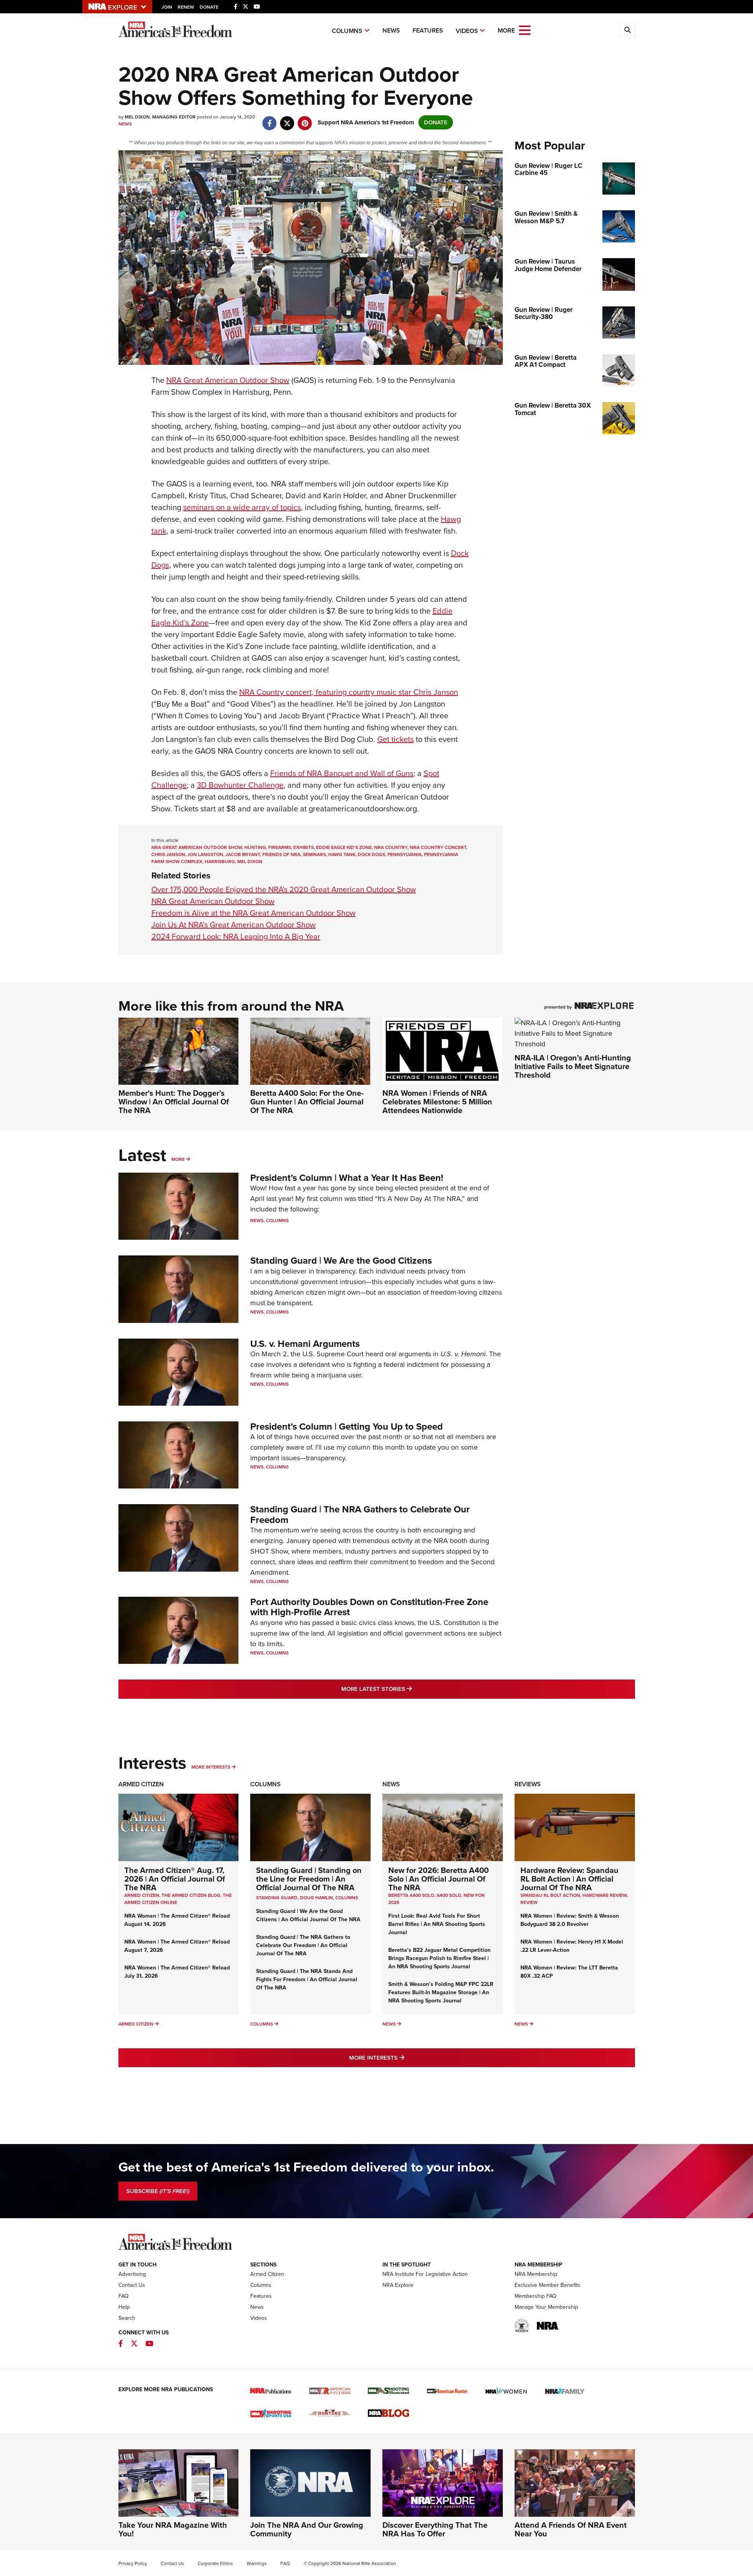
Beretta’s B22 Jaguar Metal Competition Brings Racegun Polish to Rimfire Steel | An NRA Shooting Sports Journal (439, 1958)
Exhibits (304, 847)
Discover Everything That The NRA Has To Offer (435, 2529)
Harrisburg (220, 862)
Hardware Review (605, 1895)
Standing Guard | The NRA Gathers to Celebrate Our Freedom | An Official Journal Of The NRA (303, 1945)
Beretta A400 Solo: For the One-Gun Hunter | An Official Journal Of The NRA (307, 1102)
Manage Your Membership (546, 2307)
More (178, 1159)
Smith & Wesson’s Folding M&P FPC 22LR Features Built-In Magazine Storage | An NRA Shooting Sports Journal (441, 1992)
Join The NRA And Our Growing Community (307, 2529)
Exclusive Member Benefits (547, 2285)
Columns (347, 31)
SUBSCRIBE (158, 2191)
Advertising (132, 2274)
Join (167, 7)
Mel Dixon (250, 862)
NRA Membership (536, 2274)
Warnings (257, 2563)
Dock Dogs (371, 854)
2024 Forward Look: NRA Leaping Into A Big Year (236, 936)
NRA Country (391, 847)
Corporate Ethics (215, 2563)
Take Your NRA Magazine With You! (173, 2529)
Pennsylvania (405, 854)
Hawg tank (342, 854)
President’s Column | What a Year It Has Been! (347, 1178)
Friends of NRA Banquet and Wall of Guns (342, 773)
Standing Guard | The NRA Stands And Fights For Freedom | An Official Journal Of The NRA (307, 1979)
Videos (467, 31)
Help (124, 2307)
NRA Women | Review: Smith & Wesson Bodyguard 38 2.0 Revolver (570, 1920)
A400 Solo (449, 1895)
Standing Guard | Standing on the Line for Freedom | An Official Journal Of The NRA (309, 1879)
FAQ (124, 2296)
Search (127, 2318)
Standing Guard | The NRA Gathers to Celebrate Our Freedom (360, 1514)
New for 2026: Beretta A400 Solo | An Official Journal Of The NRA (438, 1879)
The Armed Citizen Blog (191, 1895)
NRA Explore (398, 2285)
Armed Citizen (141, 1784)
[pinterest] (305, 119)
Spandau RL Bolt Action (550, 1895)
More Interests (211, 1767)
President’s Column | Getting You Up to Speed (346, 1426)
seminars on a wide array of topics (242, 507)
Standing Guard (277, 1898)
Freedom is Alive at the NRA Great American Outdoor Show (254, 913)
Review (529, 1902)
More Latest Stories (408, 1689)
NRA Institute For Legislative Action (425, 2274)
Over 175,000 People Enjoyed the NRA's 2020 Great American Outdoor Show (284, 889)
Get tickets (396, 739)
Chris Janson (168, 854)
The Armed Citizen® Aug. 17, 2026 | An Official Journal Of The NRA (175, 1879)
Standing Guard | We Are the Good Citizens (341, 1261)
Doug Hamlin (316, 1898)
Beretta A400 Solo (411, 1895)
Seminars (314, 854)
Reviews (528, 1784)
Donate (209, 7)
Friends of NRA (281, 854)
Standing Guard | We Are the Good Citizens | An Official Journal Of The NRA (308, 1915)
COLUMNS (347, 1898)
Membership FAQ (536, 2296)
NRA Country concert (438, 847)
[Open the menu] (525, 30)
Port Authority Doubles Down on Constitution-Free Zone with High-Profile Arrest (369, 1607)
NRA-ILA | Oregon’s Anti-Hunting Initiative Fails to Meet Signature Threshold (573, 1066)
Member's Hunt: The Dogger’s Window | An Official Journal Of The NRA (174, 1102)
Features (428, 30)
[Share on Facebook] (270, 119)
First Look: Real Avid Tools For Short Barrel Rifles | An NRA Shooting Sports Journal (437, 1924)
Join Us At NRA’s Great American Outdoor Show (234, 925)
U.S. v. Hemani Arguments (305, 1344)
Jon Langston (205, 854)
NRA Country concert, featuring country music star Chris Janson (349, 692)
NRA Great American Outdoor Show (228, 380)
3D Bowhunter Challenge (240, 785)
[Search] (627, 30)
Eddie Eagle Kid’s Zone (344, 847)
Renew (186, 7)
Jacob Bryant (243, 854)
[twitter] (287, 119)
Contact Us (132, 2285)
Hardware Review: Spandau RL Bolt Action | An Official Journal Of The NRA (569, 1879)
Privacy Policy (133, 2563)
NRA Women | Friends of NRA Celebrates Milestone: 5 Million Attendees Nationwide (437, 1102)
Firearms (280, 847)
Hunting (255, 847)
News (391, 30)
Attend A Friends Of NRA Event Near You (571, 2529)
